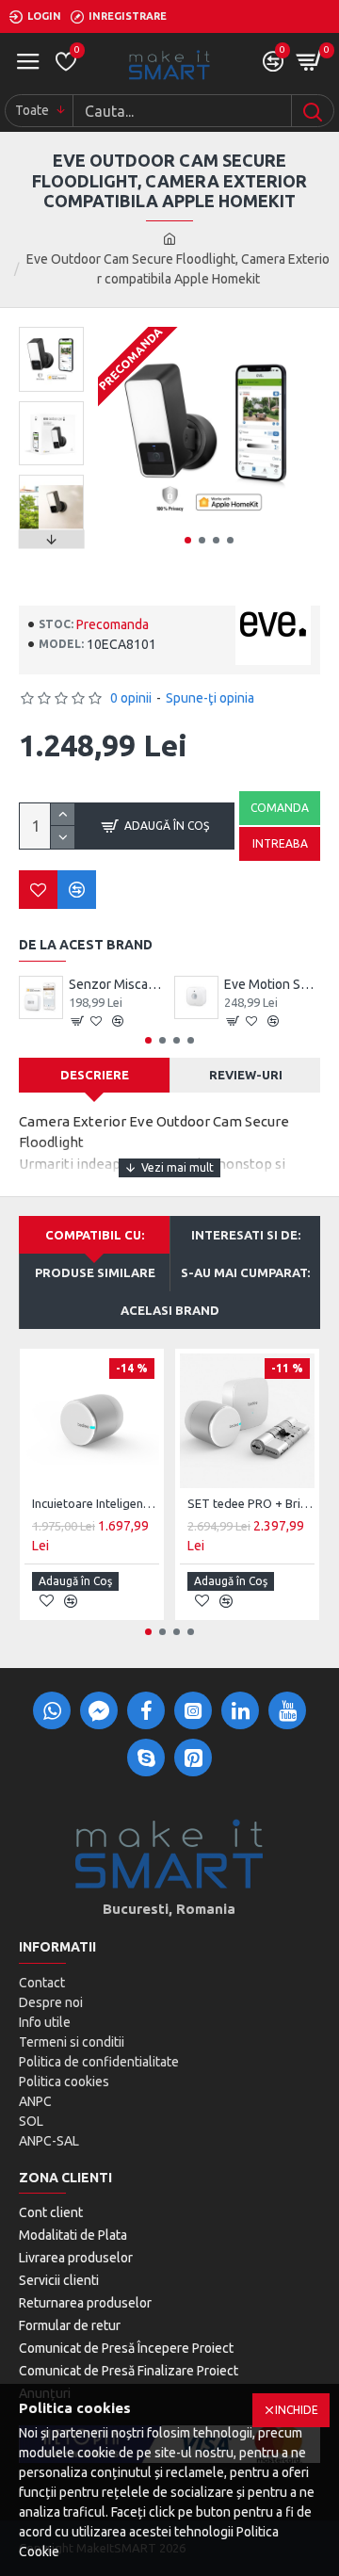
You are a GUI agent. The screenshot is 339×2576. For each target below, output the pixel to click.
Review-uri (246, 1075)
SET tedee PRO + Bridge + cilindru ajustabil (251, 1503)
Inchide (297, 2410)
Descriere (95, 1075)
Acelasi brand (170, 1310)
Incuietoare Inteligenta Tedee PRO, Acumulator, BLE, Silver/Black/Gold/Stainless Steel (96, 1503)
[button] (188, 540)
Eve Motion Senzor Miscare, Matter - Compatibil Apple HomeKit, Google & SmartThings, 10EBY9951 (273, 984)
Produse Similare (95, 1272)
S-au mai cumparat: (245, 1272)
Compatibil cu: (95, 1235)
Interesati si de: (246, 1235)
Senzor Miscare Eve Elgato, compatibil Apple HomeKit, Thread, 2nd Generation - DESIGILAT (117, 984)
